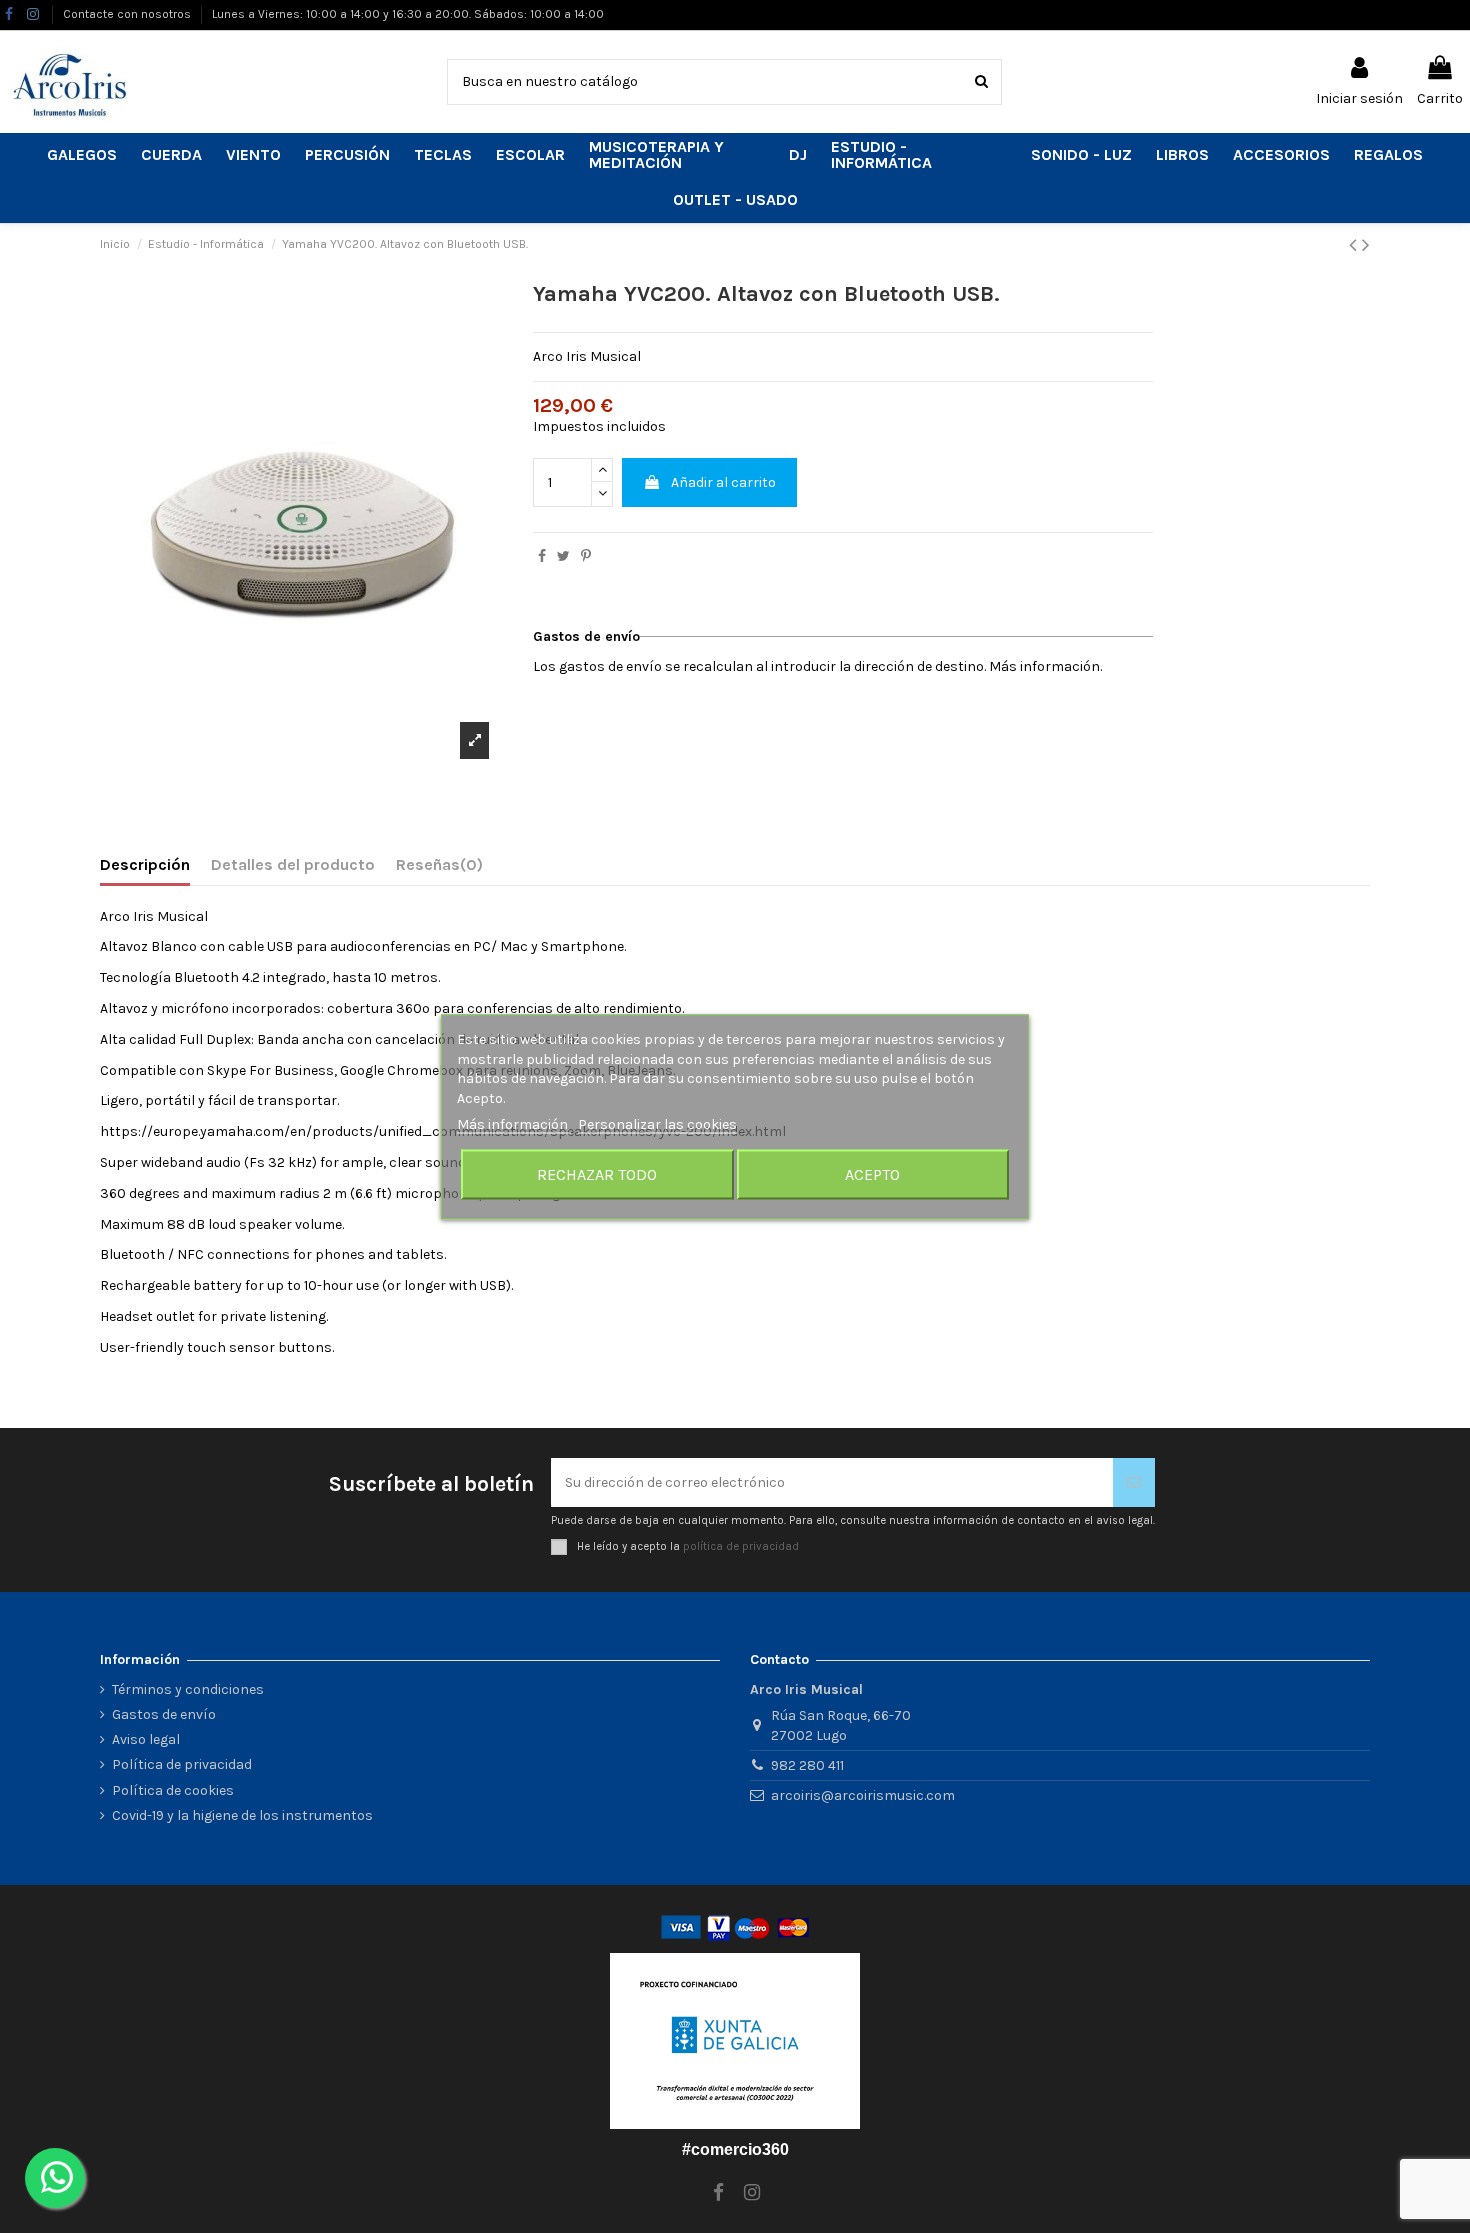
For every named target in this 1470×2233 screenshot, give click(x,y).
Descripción (145, 864)
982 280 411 (807, 1765)
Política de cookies (173, 1790)
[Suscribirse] (1134, 1482)
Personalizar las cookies (657, 1123)
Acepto (872, 1173)
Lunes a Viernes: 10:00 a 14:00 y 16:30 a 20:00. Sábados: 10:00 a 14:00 (408, 14)
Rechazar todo (597, 1173)
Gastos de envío (164, 1714)
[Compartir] (542, 556)
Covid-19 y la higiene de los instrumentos (242, 1815)
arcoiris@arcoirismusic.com (863, 1795)
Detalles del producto (293, 864)
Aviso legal (146, 1739)
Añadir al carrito (723, 482)
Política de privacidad (182, 1764)
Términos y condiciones (188, 1689)
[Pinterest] (586, 556)
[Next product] (1366, 245)
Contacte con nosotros (128, 14)
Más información (514, 1123)
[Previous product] (1355, 245)
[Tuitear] (563, 556)
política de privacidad (741, 1546)
